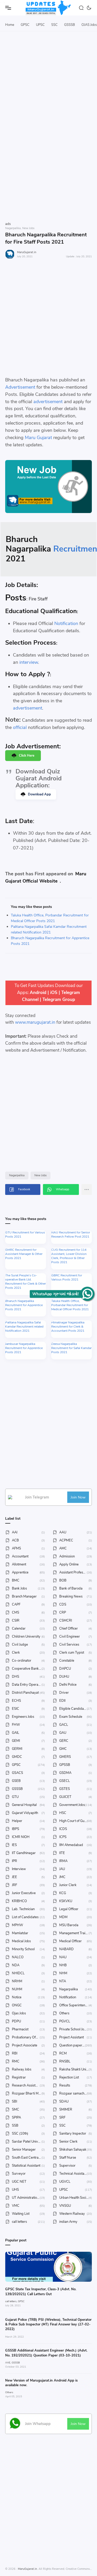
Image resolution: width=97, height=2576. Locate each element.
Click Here (27, 756)
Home (10, 25)
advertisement (48, 402)
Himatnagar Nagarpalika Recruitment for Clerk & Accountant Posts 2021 (68, 1327)
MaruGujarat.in (27, 252)
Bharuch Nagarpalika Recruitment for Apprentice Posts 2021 (24, 1305)
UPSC (40, 25)
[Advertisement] (48, 93)
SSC (54, 25)
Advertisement (20, 387)
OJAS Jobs (89, 25)
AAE (8, 2363)
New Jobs (40, 1175)
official (20, 727)
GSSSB (70, 25)
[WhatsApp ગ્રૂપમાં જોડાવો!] (87, 1294)
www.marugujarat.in (35, 1022)
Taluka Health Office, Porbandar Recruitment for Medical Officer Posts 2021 (70, 1305)
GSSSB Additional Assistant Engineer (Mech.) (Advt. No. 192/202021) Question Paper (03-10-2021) (46, 2353)
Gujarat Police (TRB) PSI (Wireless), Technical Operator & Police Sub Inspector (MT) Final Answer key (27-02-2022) (48, 2324)
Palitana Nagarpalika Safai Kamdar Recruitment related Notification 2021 (24, 1327)
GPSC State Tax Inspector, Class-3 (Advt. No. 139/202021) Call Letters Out (41, 2292)
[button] (89, 8)
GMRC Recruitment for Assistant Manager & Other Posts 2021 (24, 1254)
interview (29, 662)
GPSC (25, 25)
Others (9, 2392)
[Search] (82, 8)
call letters (11, 2301)
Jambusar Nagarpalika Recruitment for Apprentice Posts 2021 (24, 1348)
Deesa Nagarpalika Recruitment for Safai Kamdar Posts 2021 (71, 1348)
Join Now (78, 1497)
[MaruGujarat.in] (49, 8)
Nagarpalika (17, 1175)
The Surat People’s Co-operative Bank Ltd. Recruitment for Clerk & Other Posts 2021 (25, 1282)
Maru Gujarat (38, 438)
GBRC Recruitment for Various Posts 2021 (67, 1277)
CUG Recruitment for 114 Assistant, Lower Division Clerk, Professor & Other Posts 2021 (69, 1256)
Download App (39, 794)
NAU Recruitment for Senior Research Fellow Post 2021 (71, 1234)
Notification (66, 623)
